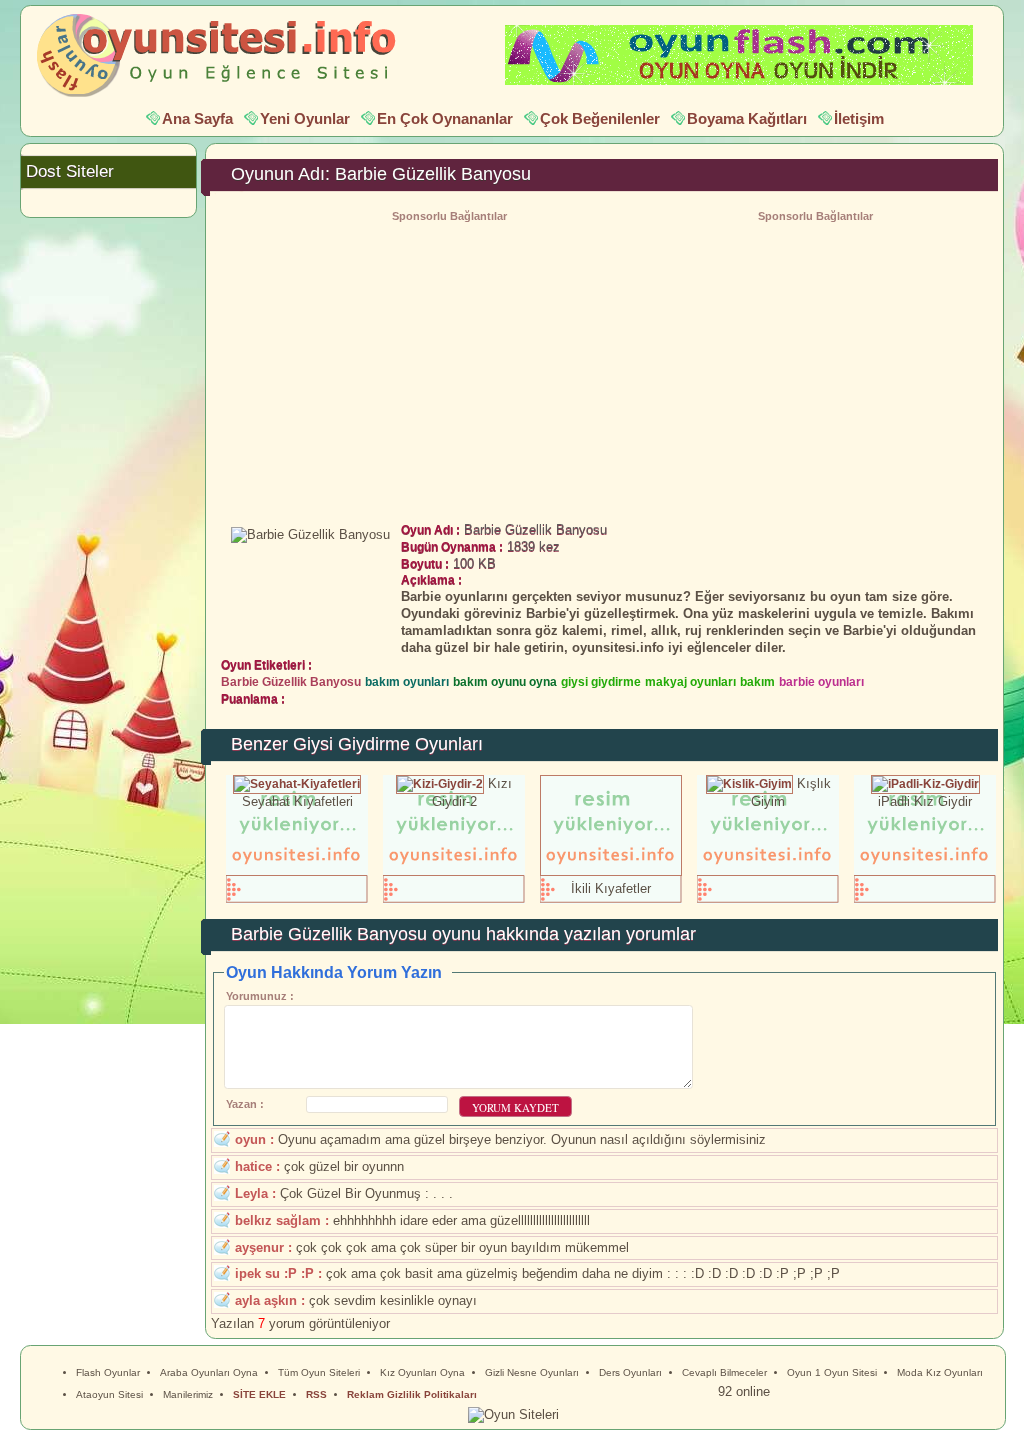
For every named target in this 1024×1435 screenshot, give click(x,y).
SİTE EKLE (259, 1394)
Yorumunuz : (260, 996)
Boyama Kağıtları (747, 118)
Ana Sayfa (197, 118)
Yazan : (245, 1104)
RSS (316, 1394)
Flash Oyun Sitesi (226, 56)
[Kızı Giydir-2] (440, 783)
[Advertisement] (815, 367)
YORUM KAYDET (515, 1107)
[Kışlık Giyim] (749, 783)
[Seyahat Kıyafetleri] (297, 783)
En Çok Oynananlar (445, 118)
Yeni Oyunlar (305, 118)
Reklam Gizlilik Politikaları (412, 1394)
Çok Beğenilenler (600, 118)
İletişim (859, 118)
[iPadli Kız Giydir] (925, 783)
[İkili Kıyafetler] (611, 871)
